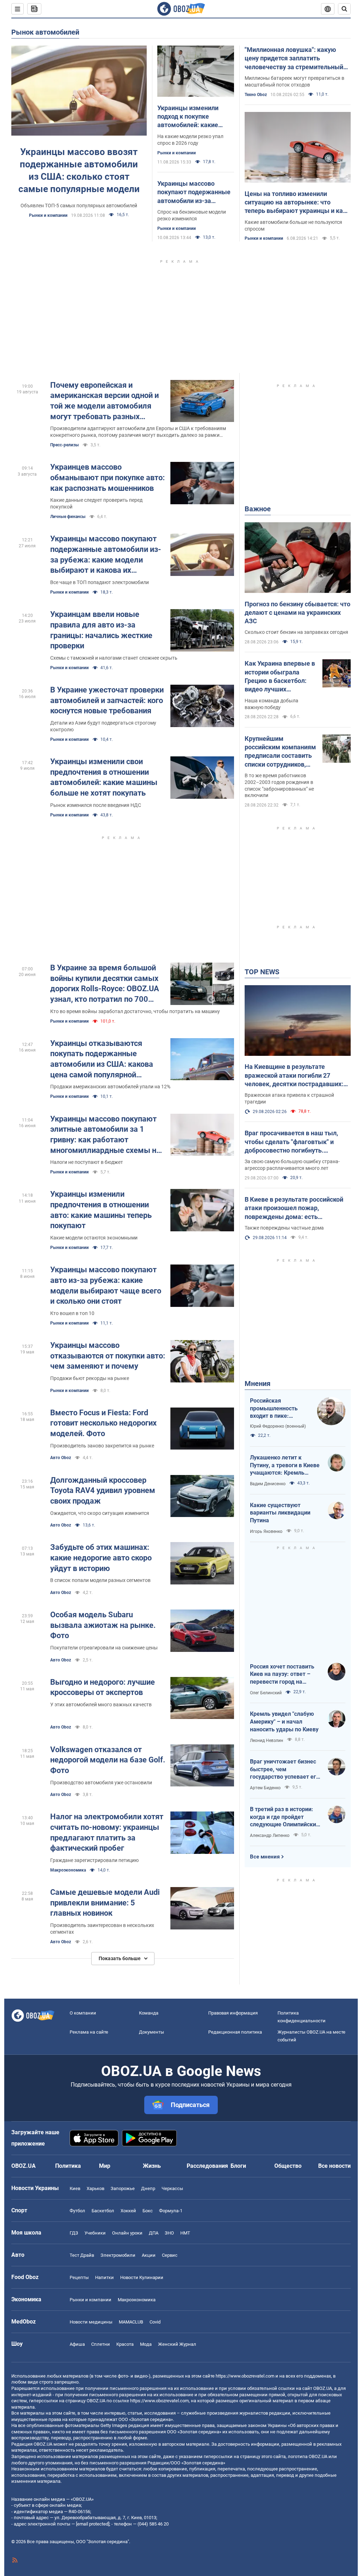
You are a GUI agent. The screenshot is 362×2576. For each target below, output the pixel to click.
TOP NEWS (262, 972)
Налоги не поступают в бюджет (87, 1162)
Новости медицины (91, 2322)
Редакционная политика (235, 2032)
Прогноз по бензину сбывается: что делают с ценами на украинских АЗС (297, 613)
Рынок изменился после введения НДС (96, 805)
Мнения (258, 1384)
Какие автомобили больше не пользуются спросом (293, 225)
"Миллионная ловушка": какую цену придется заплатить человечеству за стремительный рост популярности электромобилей (294, 59)
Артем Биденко (265, 1788)
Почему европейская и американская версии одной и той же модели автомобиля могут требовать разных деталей (104, 401)
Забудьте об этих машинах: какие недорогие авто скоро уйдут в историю (101, 1558)
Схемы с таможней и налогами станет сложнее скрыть (114, 658)
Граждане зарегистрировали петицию (94, 1860)
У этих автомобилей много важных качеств (101, 1705)
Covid (155, 2322)
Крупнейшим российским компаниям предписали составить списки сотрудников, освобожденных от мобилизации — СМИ (280, 752)
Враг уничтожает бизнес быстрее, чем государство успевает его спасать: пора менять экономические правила (285, 1769)
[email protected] (93, 2524)
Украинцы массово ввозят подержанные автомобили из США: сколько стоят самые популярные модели (79, 170)
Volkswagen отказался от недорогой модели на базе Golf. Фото (108, 1760)
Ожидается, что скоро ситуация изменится (100, 1513)
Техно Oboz (256, 95)
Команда (149, 2013)
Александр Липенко (270, 1836)
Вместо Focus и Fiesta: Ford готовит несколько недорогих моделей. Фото (103, 1423)
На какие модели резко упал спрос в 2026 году (190, 140)
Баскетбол (103, 2211)
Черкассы (172, 2188)
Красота (125, 2344)
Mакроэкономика (68, 1870)
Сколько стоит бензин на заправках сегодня (296, 632)
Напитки (104, 2277)
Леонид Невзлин (267, 1741)
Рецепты (79, 2277)
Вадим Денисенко (268, 1484)
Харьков (95, 2188)
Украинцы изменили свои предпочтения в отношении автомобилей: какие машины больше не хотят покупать (104, 777)
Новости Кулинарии (142, 2277)
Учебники (95, 2233)
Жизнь (152, 2166)
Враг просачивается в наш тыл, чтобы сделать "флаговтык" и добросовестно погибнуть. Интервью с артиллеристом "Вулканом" (291, 1142)
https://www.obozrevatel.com (245, 2376)
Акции (149, 2255)
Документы (151, 2032)
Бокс (148, 2211)
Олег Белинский (266, 1693)
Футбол (77, 2211)
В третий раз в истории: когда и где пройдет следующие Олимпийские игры (285, 1817)
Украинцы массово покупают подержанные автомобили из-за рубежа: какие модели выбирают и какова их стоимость (106, 555)
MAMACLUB (131, 2322)
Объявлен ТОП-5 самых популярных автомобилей (79, 206)
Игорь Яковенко (266, 1531)
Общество (288, 2166)
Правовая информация (233, 2013)
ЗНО (169, 2233)
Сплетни (101, 2344)
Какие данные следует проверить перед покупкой (96, 503)
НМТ (185, 2233)
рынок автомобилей (45, 32)
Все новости (334, 2166)
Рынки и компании (48, 215)
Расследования (207, 2166)
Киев (75, 2188)
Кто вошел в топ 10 (72, 1313)
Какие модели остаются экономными (94, 1238)
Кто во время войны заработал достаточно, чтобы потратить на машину (135, 1011)
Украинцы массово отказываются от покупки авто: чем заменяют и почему (108, 1356)
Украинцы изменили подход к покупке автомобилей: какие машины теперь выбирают (188, 117)
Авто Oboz (61, 1458)
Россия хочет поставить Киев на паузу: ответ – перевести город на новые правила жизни (282, 1674)
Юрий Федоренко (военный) (278, 1426)
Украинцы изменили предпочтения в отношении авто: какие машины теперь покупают (101, 1210)
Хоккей (128, 2211)
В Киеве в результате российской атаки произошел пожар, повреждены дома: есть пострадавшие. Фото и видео (294, 1208)
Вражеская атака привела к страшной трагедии (289, 1098)
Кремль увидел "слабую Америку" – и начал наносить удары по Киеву (284, 1721)
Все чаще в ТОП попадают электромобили (100, 582)
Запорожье (123, 2188)
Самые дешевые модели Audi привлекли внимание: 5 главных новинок (105, 1903)
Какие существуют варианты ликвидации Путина (280, 1513)
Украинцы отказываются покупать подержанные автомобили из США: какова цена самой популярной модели (102, 1060)
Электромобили (118, 2255)
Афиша (77, 2344)
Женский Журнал (177, 2344)
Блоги (238, 2166)
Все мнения (265, 1857)
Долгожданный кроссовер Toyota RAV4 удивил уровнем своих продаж (103, 1491)
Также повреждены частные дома (284, 1228)
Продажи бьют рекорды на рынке (90, 1378)
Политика (68, 2166)
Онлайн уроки (127, 2233)
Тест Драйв (82, 2255)
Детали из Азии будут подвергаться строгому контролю (103, 726)
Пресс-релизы (65, 445)
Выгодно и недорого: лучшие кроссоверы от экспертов (103, 1687)
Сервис (170, 2255)
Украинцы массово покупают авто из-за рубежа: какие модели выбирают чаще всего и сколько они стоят (106, 1285)
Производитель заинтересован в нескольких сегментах (102, 1929)
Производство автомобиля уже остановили (101, 1783)
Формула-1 (171, 2211)
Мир (105, 2166)
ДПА (154, 2233)
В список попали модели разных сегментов (100, 1580)
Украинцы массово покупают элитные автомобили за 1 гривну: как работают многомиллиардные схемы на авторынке (105, 1135)
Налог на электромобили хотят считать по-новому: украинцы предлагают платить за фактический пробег (107, 1832)
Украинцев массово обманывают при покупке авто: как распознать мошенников (107, 477)
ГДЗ (74, 2233)
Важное (258, 509)
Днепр (148, 2188)
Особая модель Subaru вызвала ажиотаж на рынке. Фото (103, 1625)
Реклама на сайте (89, 2032)
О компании (83, 2013)
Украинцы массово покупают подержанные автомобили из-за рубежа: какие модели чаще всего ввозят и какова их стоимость (194, 192)
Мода (146, 2344)
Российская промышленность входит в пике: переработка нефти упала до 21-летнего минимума (277, 1409)
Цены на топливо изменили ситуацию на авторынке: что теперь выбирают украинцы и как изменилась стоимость (296, 203)
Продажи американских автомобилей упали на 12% (110, 1087)
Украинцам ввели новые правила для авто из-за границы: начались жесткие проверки (101, 630)
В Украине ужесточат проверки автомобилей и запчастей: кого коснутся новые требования (107, 700)
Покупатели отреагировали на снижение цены (104, 1648)
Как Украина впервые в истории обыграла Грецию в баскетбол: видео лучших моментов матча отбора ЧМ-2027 (280, 677)
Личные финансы (68, 517)
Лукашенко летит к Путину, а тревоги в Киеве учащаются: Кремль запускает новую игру (285, 1465)
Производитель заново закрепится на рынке (102, 1446)
